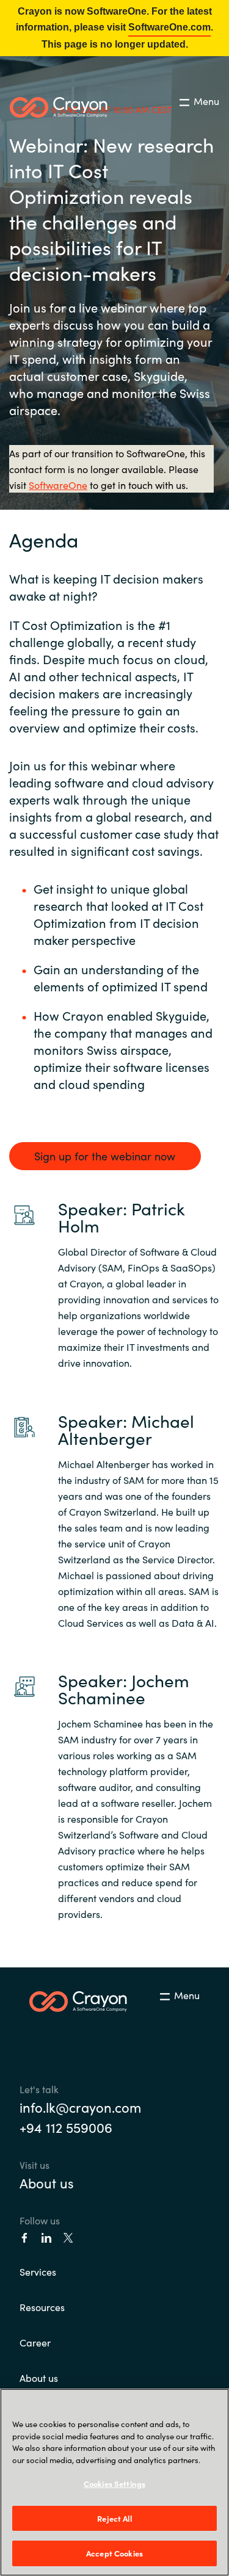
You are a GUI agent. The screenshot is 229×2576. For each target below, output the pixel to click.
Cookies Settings (114, 2484)
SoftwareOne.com (169, 27)
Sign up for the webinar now (105, 1156)
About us (47, 2183)
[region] (114, 2482)
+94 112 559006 (66, 2127)
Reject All (114, 2518)
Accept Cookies (114, 2553)
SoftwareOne (58, 485)
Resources (42, 2307)
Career (35, 2342)
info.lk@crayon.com (80, 2107)
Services (38, 2271)
